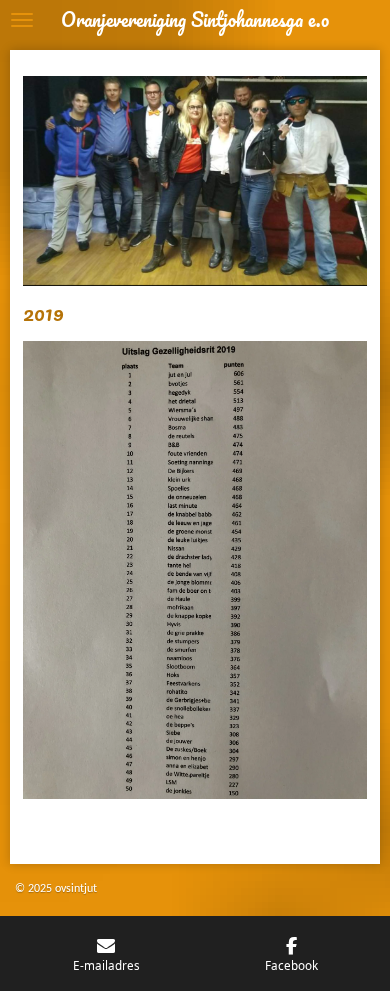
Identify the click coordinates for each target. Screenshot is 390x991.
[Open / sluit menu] (22, 20)
